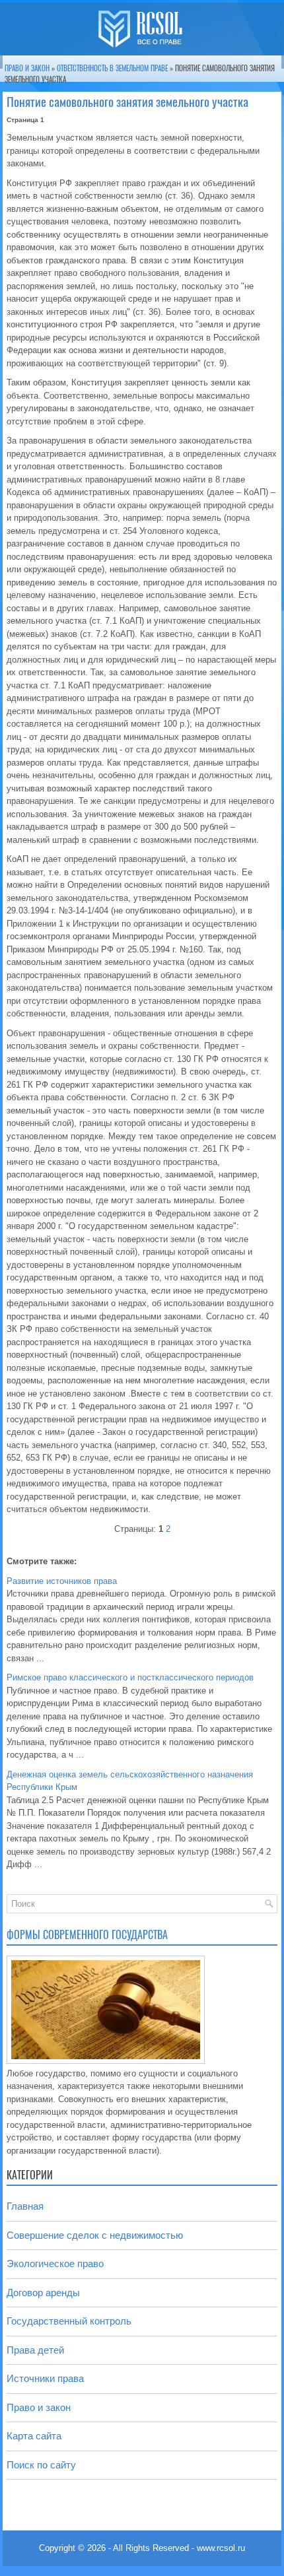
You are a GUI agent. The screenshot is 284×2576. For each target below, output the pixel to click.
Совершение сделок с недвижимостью (95, 2235)
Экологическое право (55, 2263)
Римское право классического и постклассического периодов (130, 1677)
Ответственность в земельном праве (112, 68)
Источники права (45, 2378)
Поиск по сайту (41, 2465)
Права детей (35, 2350)
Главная (25, 2206)
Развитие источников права (62, 1581)
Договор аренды (43, 2293)
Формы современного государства (87, 1935)
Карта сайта (34, 2436)
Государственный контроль (69, 2321)
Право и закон (27, 68)
